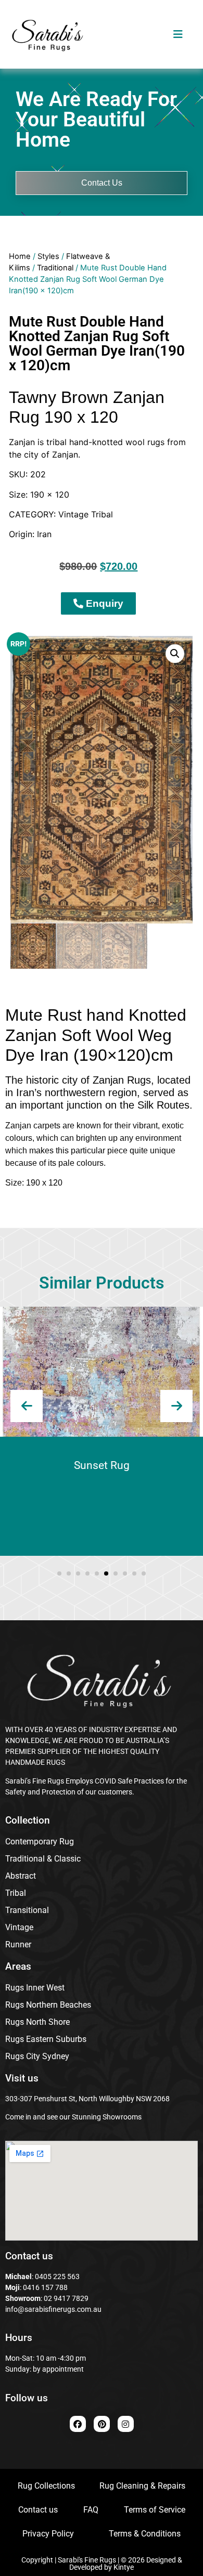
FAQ (91, 2510)
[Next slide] (176, 1406)
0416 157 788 (45, 2287)
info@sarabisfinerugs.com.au (53, 2309)
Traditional (55, 268)
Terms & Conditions (145, 2534)
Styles (48, 256)
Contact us (38, 2510)
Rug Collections (46, 2486)
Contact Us (102, 183)
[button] (175, 654)
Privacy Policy (48, 2534)
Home (20, 256)
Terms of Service (155, 2510)
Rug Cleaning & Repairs (142, 2486)
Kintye (124, 2567)
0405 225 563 (57, 2276)
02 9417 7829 (66, 2298)
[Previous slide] (27, 1406)
